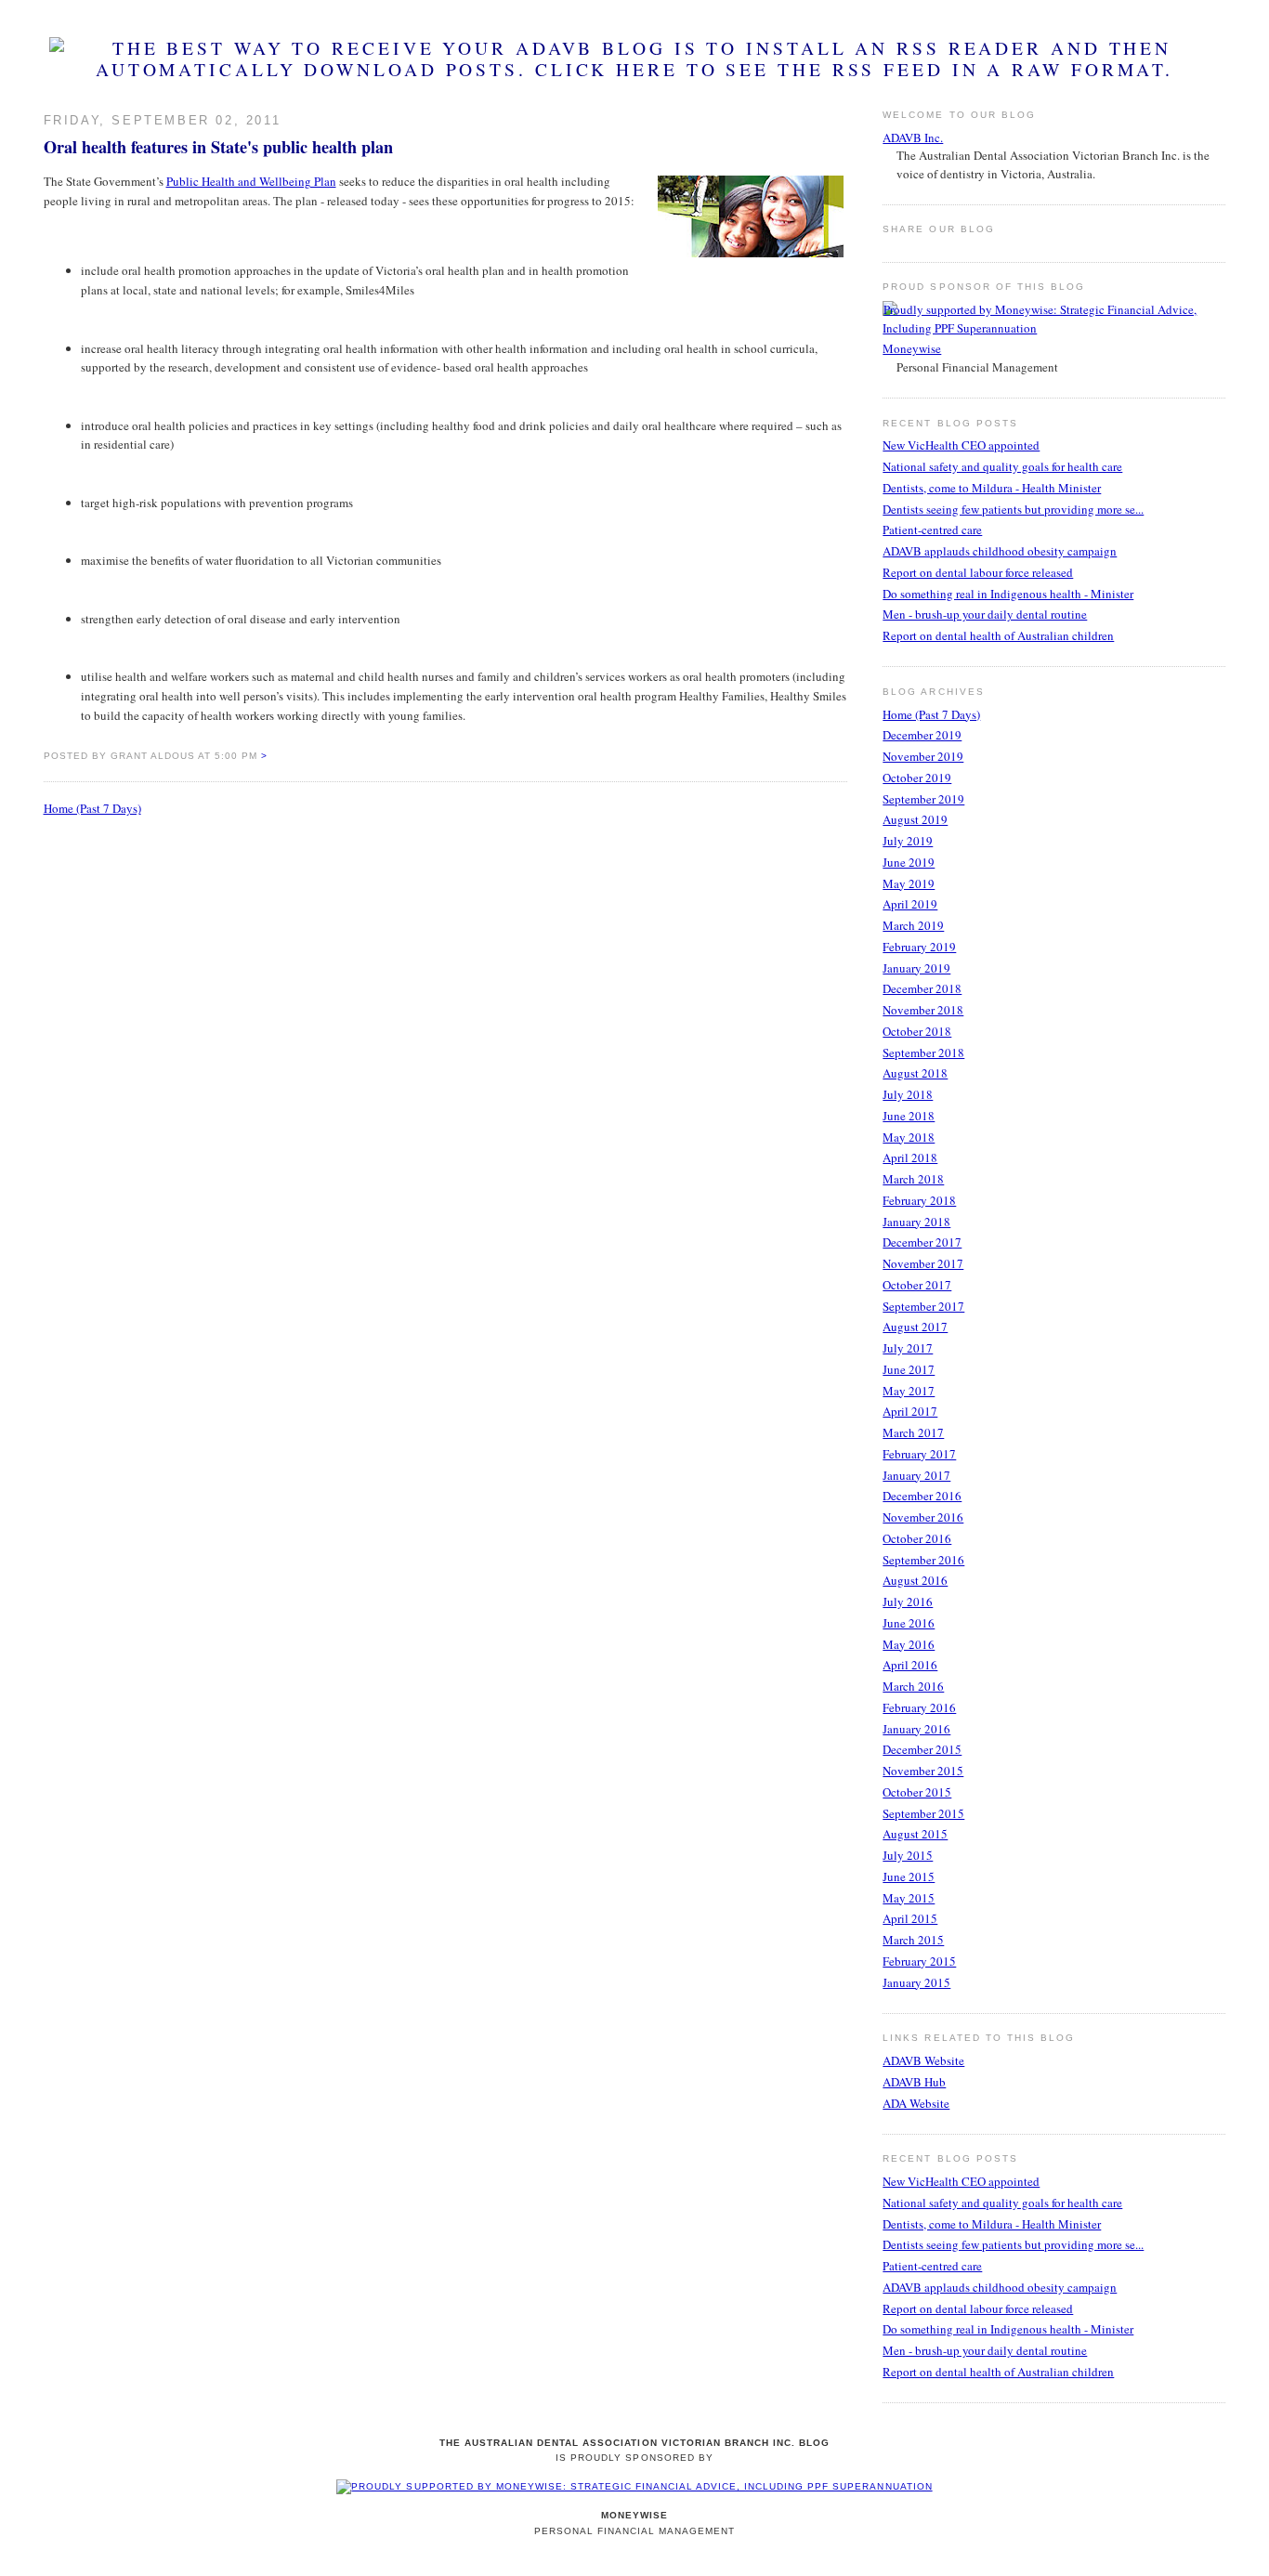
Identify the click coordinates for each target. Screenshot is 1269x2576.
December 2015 (922, 1749)
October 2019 (917, 778)
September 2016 (923, 1560)
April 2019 (910, 904)
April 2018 (910, 1157)
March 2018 (913, 1179)
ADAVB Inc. (913, 137)
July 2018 (908, 1094)
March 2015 (913, 1940)
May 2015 (909, 1898)
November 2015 (923, 1771)
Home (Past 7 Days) (92, 808)
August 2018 (915, 1073)
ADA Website (916, 2103)
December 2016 (922, 1496)
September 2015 (923, 1813)
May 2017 (909, 1391)
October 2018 (917, 1031)
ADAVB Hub (914, 2082)
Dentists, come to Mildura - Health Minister (992, 488)
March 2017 (913, 1432)
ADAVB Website (923, 2060)
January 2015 (916, 1982)
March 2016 (913, 1686)
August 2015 (915, 1834)
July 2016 (908, 1602)
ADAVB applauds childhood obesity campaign (1000, 551)
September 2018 (923, 1053)
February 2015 (919, 1961)
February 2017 (919, 1454)
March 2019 (913, 925)
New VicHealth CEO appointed (961, 445)
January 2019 (916, 968)
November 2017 (923, 1263)
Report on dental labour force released (978, 572)
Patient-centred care (932, 530)
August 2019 (915, 819)
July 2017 (908, 1348)
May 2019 (909, 883)
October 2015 (917, 1792)
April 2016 (910, 1665)
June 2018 (909, 1116)
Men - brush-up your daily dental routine (985, 614)
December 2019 (922, 735)
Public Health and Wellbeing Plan (251, 181)
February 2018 (919, 1200)
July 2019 (908, 841)
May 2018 (909, 1137)
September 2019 (923, 799)
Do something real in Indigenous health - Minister (1008, 594)
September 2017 (923, 1306)
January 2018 (916, 1222)
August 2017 (915, 1327)
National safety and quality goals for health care (1002, 466)
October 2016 (917, 1538)
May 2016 (909, 1644)
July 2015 (908, 1855)
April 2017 (910, 1411)
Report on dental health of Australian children (998, 635)
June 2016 (909, 1623)
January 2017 (916, 1475)
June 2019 (909, 862)
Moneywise (912, 348)
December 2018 (922, 988)
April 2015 (910, 1918)
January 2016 (916, 1729)
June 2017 (909, 1369)
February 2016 (919, 1707)
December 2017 (922, 1242)
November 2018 (923, 1010)
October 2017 (917, 1285)
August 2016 (915, 1580)
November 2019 (923, 756)
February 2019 (919, 947)
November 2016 (923, 1517)
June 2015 (909, 1876)
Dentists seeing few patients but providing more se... (1013, 509)
